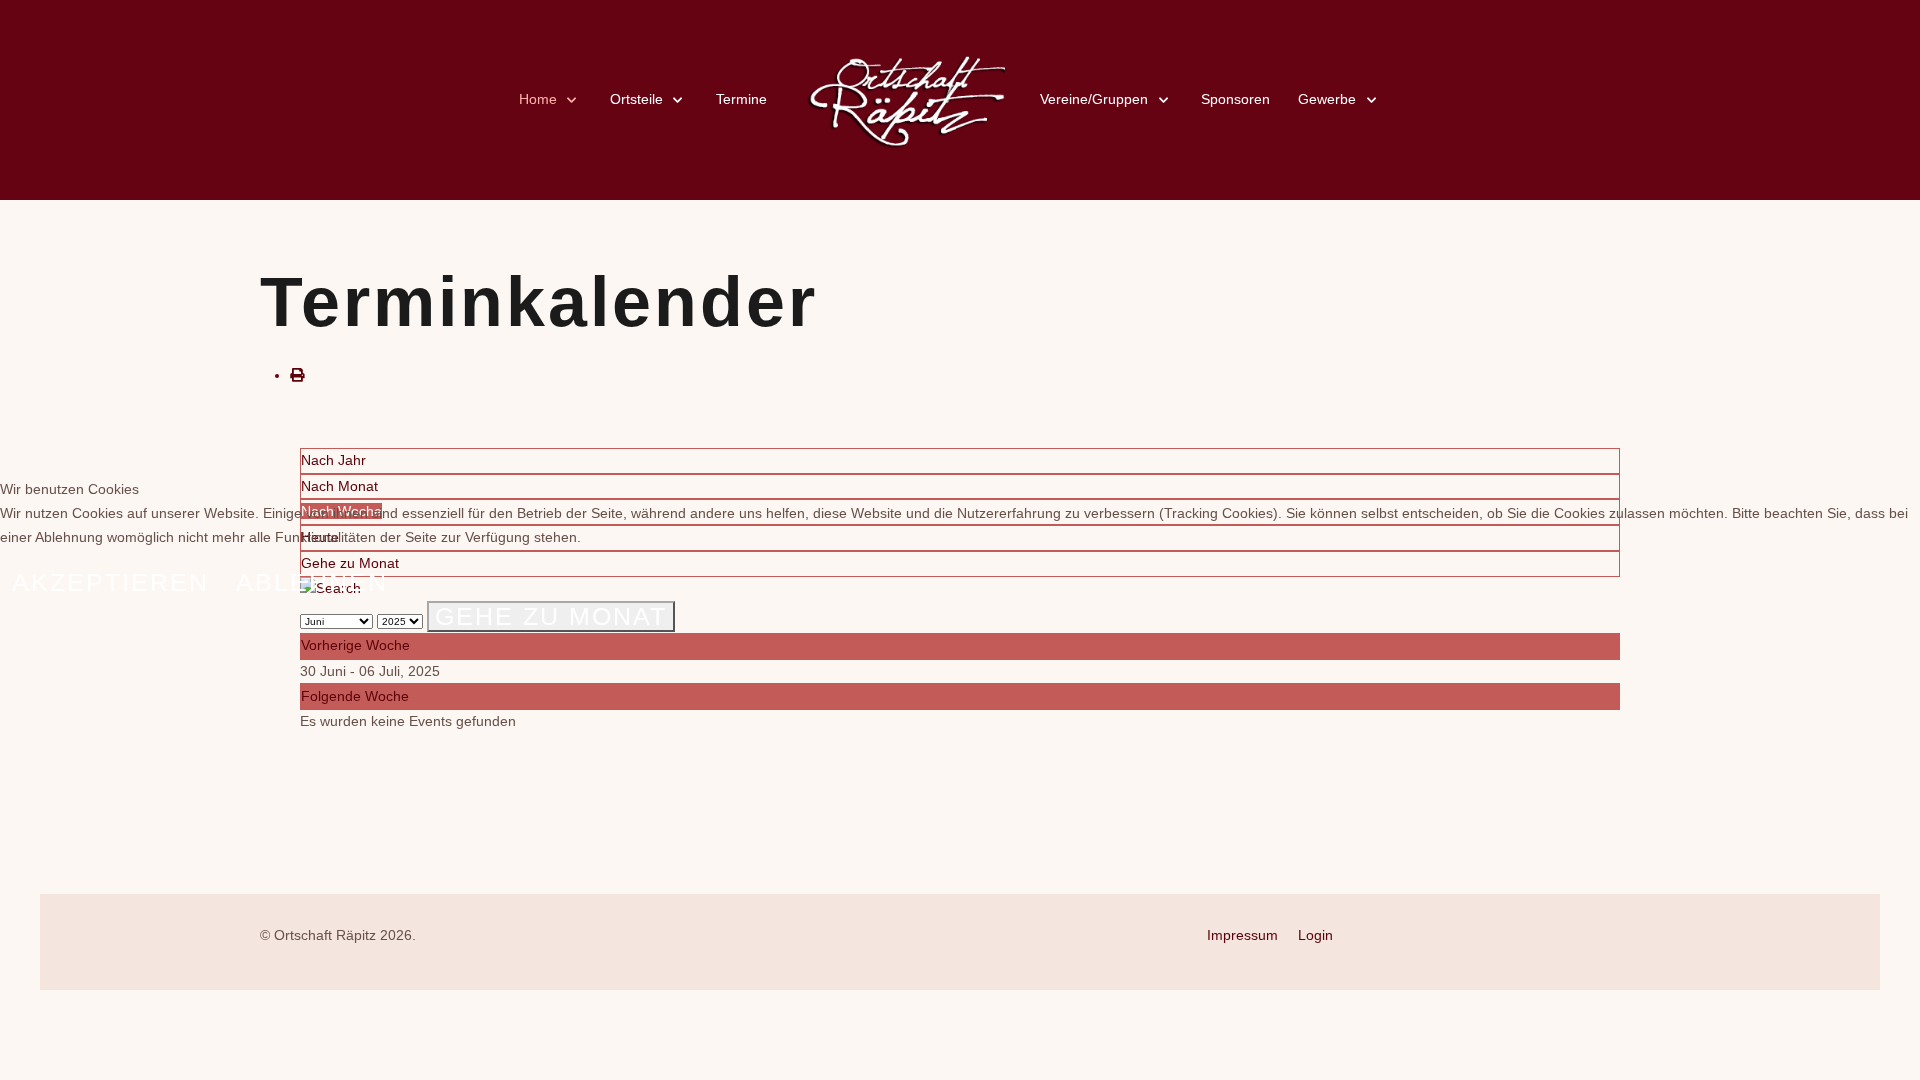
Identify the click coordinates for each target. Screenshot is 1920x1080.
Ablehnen (312, 582)
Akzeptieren (110, 582)
